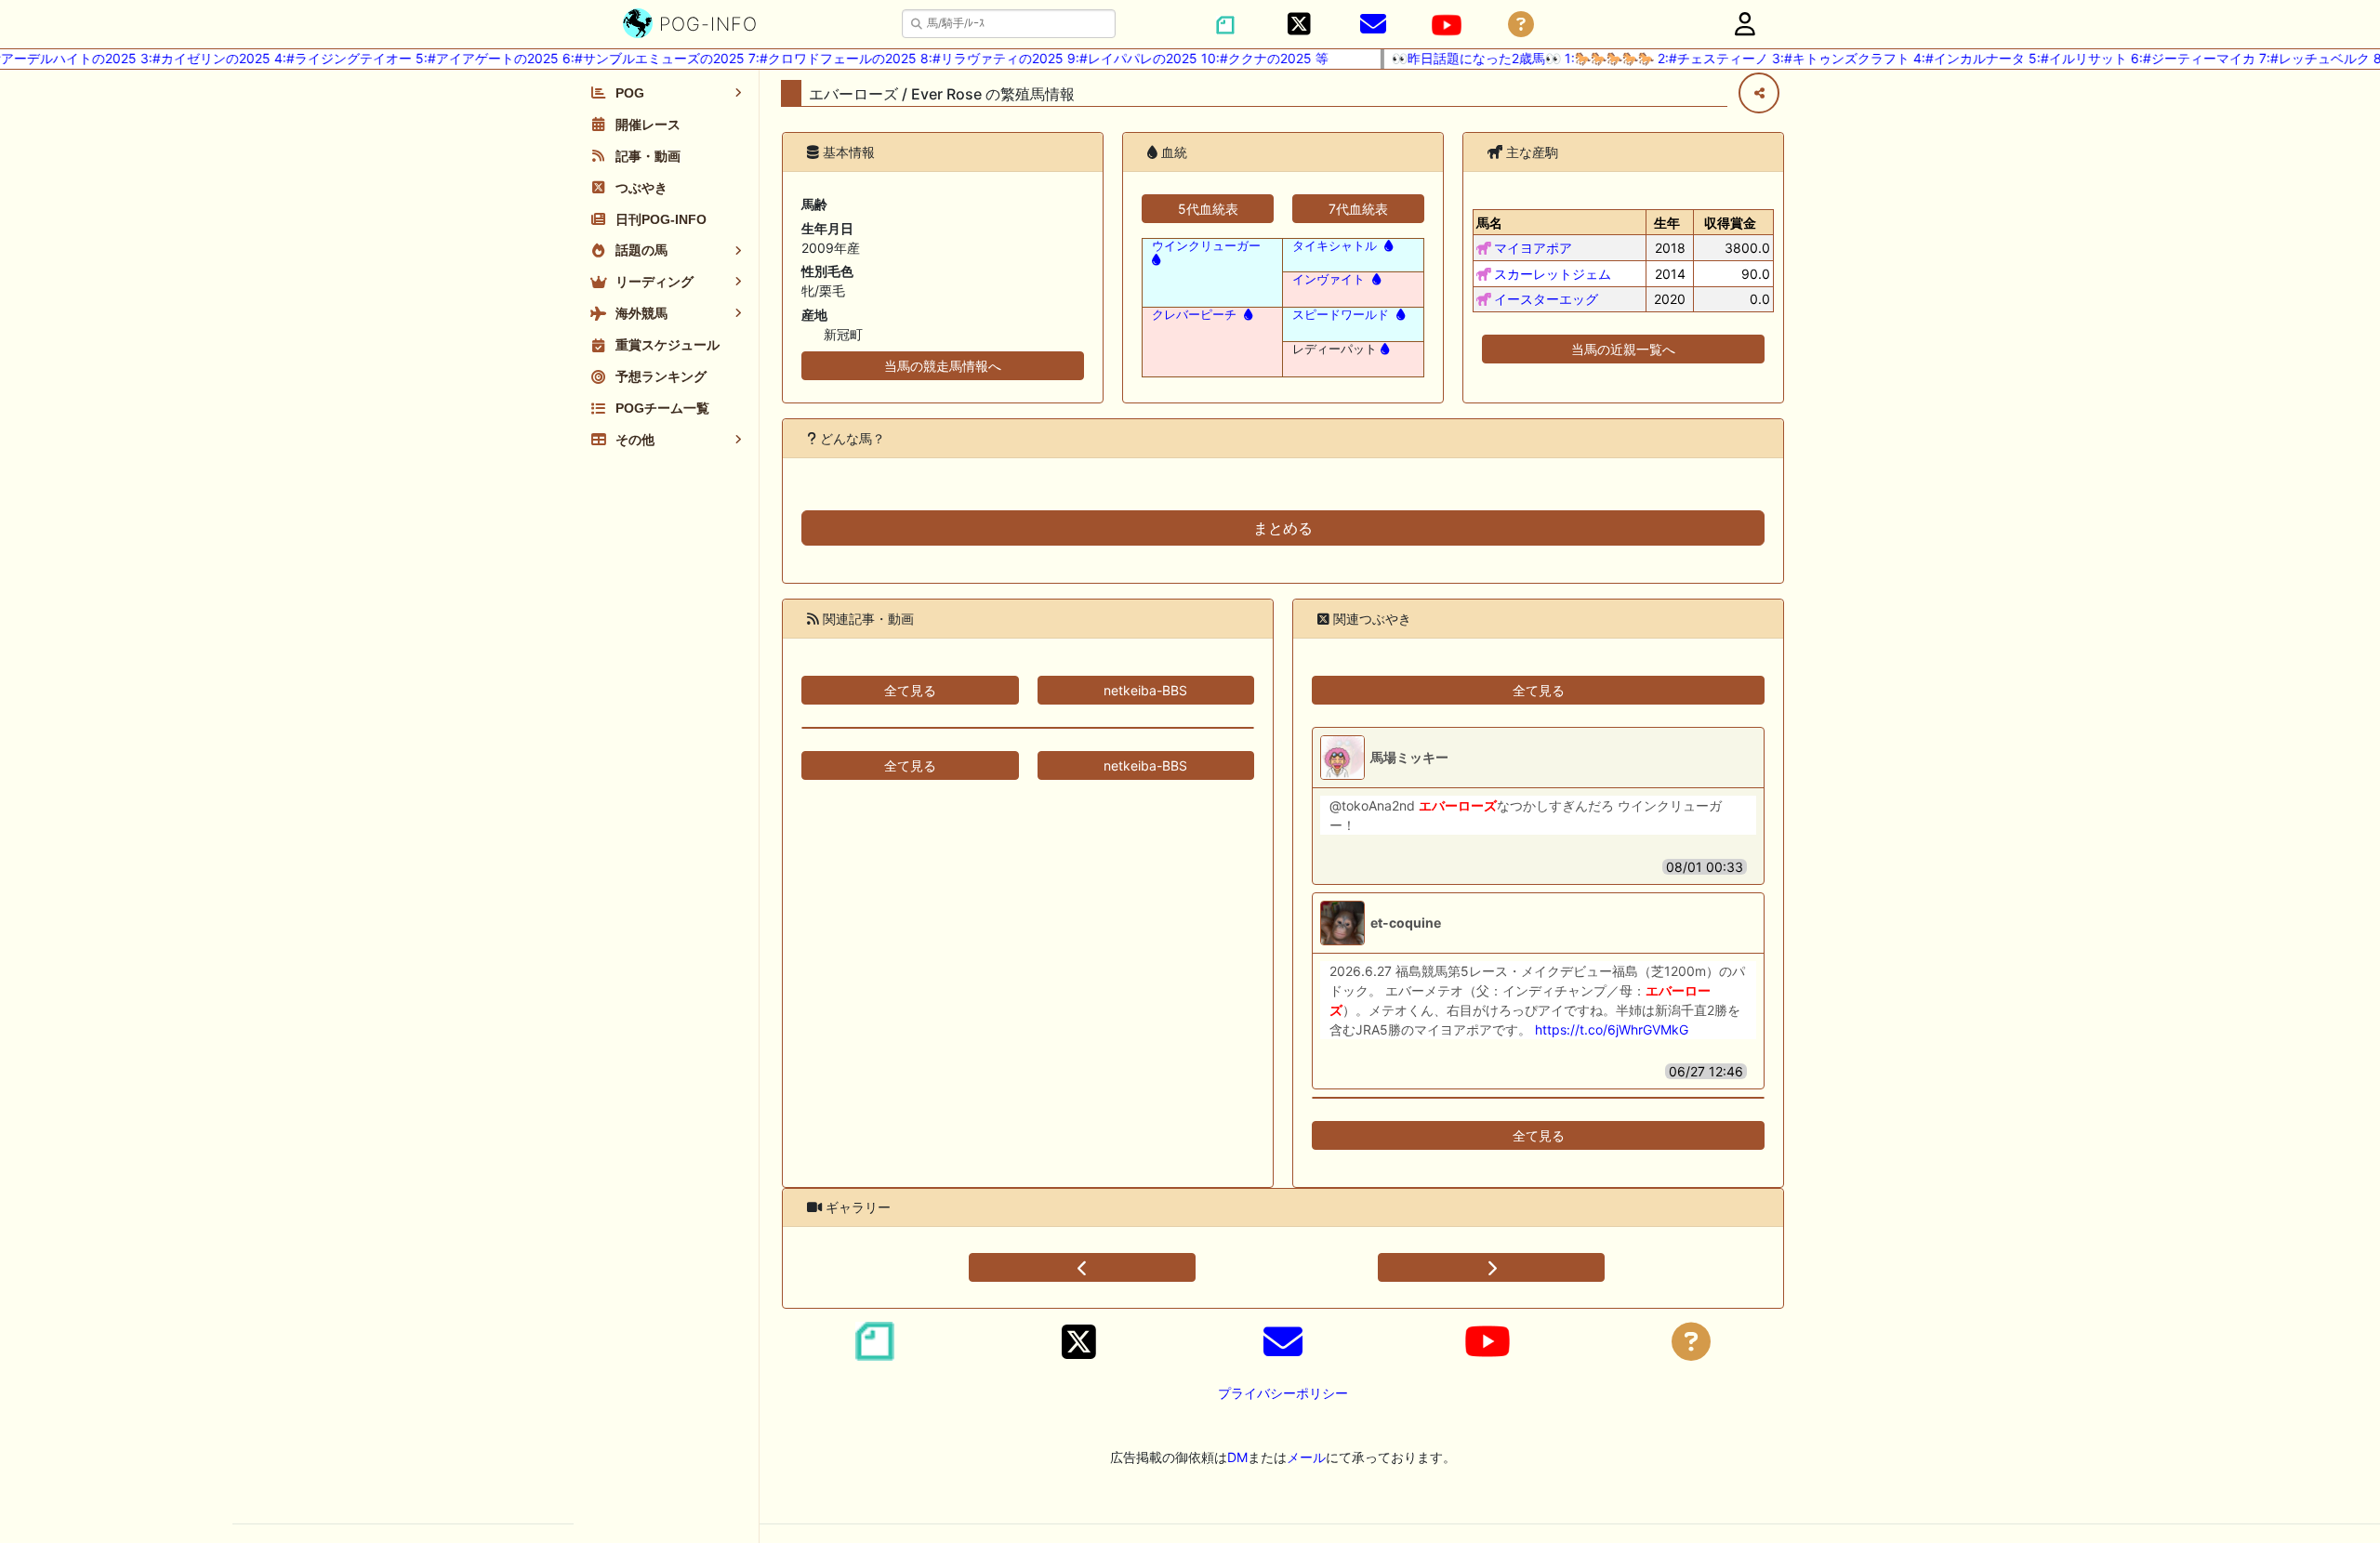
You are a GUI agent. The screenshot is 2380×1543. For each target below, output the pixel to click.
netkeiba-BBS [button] (1145, 690)
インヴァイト (1329, 279)
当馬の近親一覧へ (1623, 349)
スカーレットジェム (1553, 274)
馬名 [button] (1489, 223)
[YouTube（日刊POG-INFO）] (1447, 25)
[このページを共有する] (1759, 93)
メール (1306, 1457)
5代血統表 (1208, 209)
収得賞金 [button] (1730, 223)
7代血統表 (1358, 209)
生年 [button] (1667, 223)
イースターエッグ (1546, 299)
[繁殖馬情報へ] (1387, 246)
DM (1237, 1457)
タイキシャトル (1335, 246)
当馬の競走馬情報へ (943, 366)
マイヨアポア (1533, 248)
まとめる (1283, 528)
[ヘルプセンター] (1521, 25)
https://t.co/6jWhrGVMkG (1612, 1029)
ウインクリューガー (1206, 246)
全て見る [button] (910, 690)
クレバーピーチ (1194, 315)
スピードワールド (1341, 315)
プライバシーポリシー (1283, 1393)
